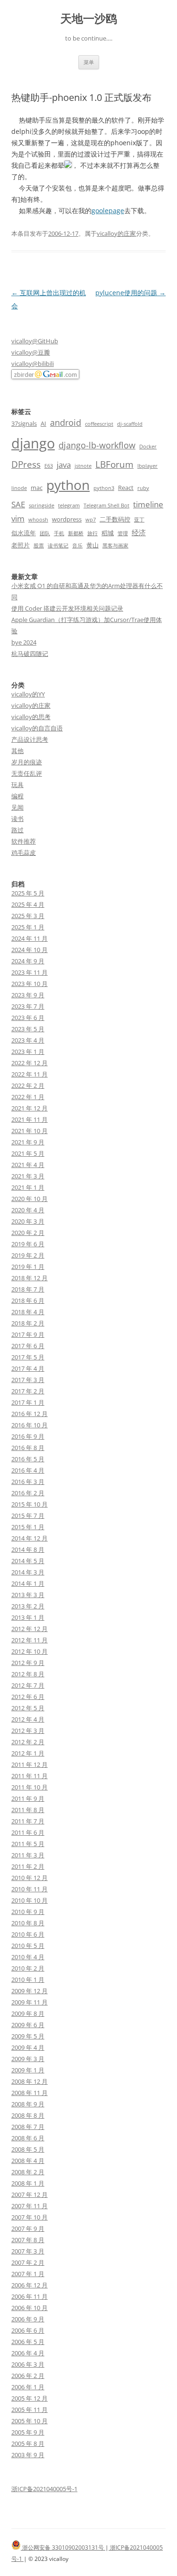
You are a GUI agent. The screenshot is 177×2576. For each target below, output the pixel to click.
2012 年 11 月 (29, 1640)
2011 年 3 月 (28, 1855)
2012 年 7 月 (28, 1685)
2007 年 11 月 (29, 2206)
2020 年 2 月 (28, 1233)
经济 (139, 532)
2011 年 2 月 (28, 1866)
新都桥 (76, 533)
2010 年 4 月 (28, 1957)
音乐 (77, 546)
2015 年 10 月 (29, 1504)
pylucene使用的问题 (131, 293)
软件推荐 (24, 841)
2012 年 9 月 (28, 1663)
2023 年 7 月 (28, 1006)
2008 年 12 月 (29, 2081)
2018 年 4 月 (28, 1312)
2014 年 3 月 (28, 1572)
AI (43, 423)
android (66, 422)
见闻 (17, 807)
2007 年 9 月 (28, 2228)
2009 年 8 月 (28, 2013)
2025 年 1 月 (28, 927)
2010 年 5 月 (28, 1946)
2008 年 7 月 (28, 2127)
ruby (143, 488)
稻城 (108, 533)
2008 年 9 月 (28, 2104)
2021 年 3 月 (28, 1176)
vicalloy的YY (28, 694)
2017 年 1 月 (28, 1402)
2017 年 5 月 (28, 1357)
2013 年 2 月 (28, 1606)
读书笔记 (58, 546)
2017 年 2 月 (28, 1391)
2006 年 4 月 (28, 2353)
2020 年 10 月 (29, 1199)
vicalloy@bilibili (33, 364)
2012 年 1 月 (28, 1753)
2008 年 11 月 (29, 2093)
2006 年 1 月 (28, 2387)
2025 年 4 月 (28, 904)
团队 (45, 533)
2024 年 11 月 (29, 938)
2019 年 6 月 (28, 1244)
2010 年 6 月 (28, 1934)
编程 (17, 796)
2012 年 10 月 (29, 1651)
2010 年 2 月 (28, 1968)
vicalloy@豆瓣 (31, 352)
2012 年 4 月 (28, 1719)
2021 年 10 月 (29, 1131)
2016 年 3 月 (28, 1482)
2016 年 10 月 (29, 1425)
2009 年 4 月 (28, 2047)
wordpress (67, 519)
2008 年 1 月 (28, 2183)
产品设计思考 (30, 739)
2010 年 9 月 (28, 1912)
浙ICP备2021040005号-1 (44, 2489)
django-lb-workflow (97, 445)
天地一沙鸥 (89, 19)
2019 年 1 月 (28, 1267)
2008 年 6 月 (28, 2138)
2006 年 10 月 (29, 2308)
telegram (69, 505)
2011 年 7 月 (28, 1821)
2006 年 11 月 (29, 2296)
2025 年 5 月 (28, 893)
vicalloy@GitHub (35, 341)
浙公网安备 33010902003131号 (63, 2547)
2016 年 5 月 (28, 1459)
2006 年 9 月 (28, 2319)
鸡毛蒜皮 (24, 853)
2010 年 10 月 (29, 1900)
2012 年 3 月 (28, 1731)
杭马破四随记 (30, 654)
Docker (148, 447)
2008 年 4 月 (28, 2161)
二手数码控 (115, 519)
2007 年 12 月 (29, 2195)
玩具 (17, 785)
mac (37, 488)
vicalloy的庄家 (116, 233)
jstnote (83, 466)
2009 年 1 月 (28, 2070)
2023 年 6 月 (28, 1018)
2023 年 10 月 (29, 984)
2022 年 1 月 (28, 1097)
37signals (24, 423)
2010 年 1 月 (28, 1980)
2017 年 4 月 (28, 1368)
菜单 (89, 62)
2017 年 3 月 (28, 1380)
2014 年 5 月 (28, 1561)
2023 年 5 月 (28, 1029)
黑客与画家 (115, 546)
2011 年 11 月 (29, 1776)
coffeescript (99, 424)
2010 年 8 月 (28, 1923)
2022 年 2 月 (28, 1085)
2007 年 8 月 (28, 2240)
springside (42, 505)
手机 (59, 533)
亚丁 (139, 520)
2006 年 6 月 (28, 2330)
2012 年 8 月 (28, 1674)
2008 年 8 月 (28, 2115)
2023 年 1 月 (28, 1052)
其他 (17, 751)
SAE (18, 504)
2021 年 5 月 (28, 1153)
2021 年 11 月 (29, 1119)
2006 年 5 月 (28, 2342)
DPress (26, 464)
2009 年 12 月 (29, 1991)
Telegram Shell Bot (106, 505)
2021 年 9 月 (28, 1142)
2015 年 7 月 (28, 1516)
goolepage (108, 211)
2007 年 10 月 (29, 2217)
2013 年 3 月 (28, 1595)
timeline (148, 504)
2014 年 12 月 (29, 1538)
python (68, 485)
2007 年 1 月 (28, 2274)
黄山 (93, 545)
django (33, 443)
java (64, 465)
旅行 (93, 533)
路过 (17, 830)
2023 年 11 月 (29, 972)
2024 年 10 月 (29, 950)
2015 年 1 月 (28, 1527)
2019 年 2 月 (28, 1255)
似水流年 (24, 533)
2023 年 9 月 (28, 995)
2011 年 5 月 (28, 1844)
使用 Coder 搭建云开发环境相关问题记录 (67, 608)
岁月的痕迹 (27, 762)
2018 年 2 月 (28, 1323)
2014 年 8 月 (28, 1549)
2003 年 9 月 (28, 2455)
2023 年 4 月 (28, 1040)
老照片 (21, 545)
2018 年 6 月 (28, 1300)
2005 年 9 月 (28, 2432)
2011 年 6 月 (28, 1832)
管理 (123, 533)
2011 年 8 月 (28, 1810)
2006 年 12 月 (29, 2285)
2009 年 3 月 (28, 2059)
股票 (39, 546)
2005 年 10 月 (29, 2421)
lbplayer (147, 466)
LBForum (114, 464)
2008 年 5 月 (28, 2149)
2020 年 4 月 (28, 1210)
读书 (17, 819)
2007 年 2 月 (28, 2262)
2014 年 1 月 (28, 1583)
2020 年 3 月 (28, 1221)
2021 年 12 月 (29, 1108)
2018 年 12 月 (29, 1278)
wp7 (91, 520)
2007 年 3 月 (28, 2251)
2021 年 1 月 (28, 1187)
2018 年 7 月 (28, 1289)
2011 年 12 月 (29, 1764)
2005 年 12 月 (29, 2398)
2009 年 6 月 (28, 2025)
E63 (49, 466)
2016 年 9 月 (28, 1436)
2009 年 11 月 (29, 2002)
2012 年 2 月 (28, 1742)
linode (19, 488)
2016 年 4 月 (28, 1470)
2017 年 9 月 (28, 1334)
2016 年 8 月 (28, 1448)
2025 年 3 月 (28, 916)
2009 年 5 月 (28, 2036)
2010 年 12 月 (29, 1878)
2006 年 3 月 (28, 2364)
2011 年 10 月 (29, 1787)
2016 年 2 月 (28, 1493)
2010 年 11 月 (29, 1889)
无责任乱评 (27, 773)
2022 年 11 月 (29, 1074)
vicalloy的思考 (31, 717)
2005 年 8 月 (28, 2443)
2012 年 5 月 (28, 1708)
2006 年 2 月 (28, 2376)
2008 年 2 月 (28, 2172)
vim (18, 518)
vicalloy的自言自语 (37, 728)
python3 (104, 488)
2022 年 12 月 (29, 1063)
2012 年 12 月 (29, 1629)
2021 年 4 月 (28, 1165)
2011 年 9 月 (28, 1798)
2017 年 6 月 (28, 1346)
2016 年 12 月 (29, 1414)
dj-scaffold (130, 424)
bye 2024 (24, 642)
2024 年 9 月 (28, 961)
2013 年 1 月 (28, 1617)
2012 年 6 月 (28, 1697)
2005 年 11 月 (29, 2410)
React (126, 488)
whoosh (38, 520)
